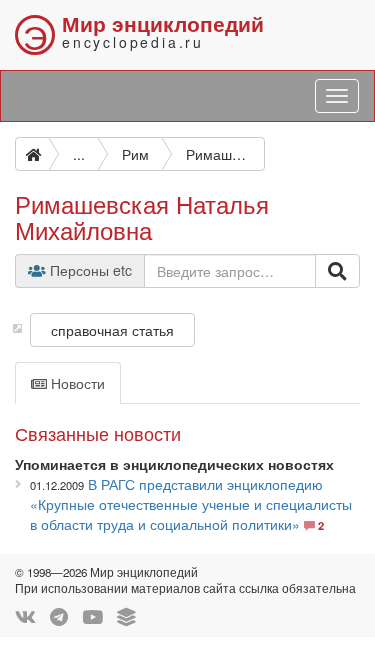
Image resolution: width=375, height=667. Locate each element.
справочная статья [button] (112, 330)
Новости (76, 383)
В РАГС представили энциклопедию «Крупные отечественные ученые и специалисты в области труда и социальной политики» (191, 504)
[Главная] (32, 154)
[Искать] (337, 271)
